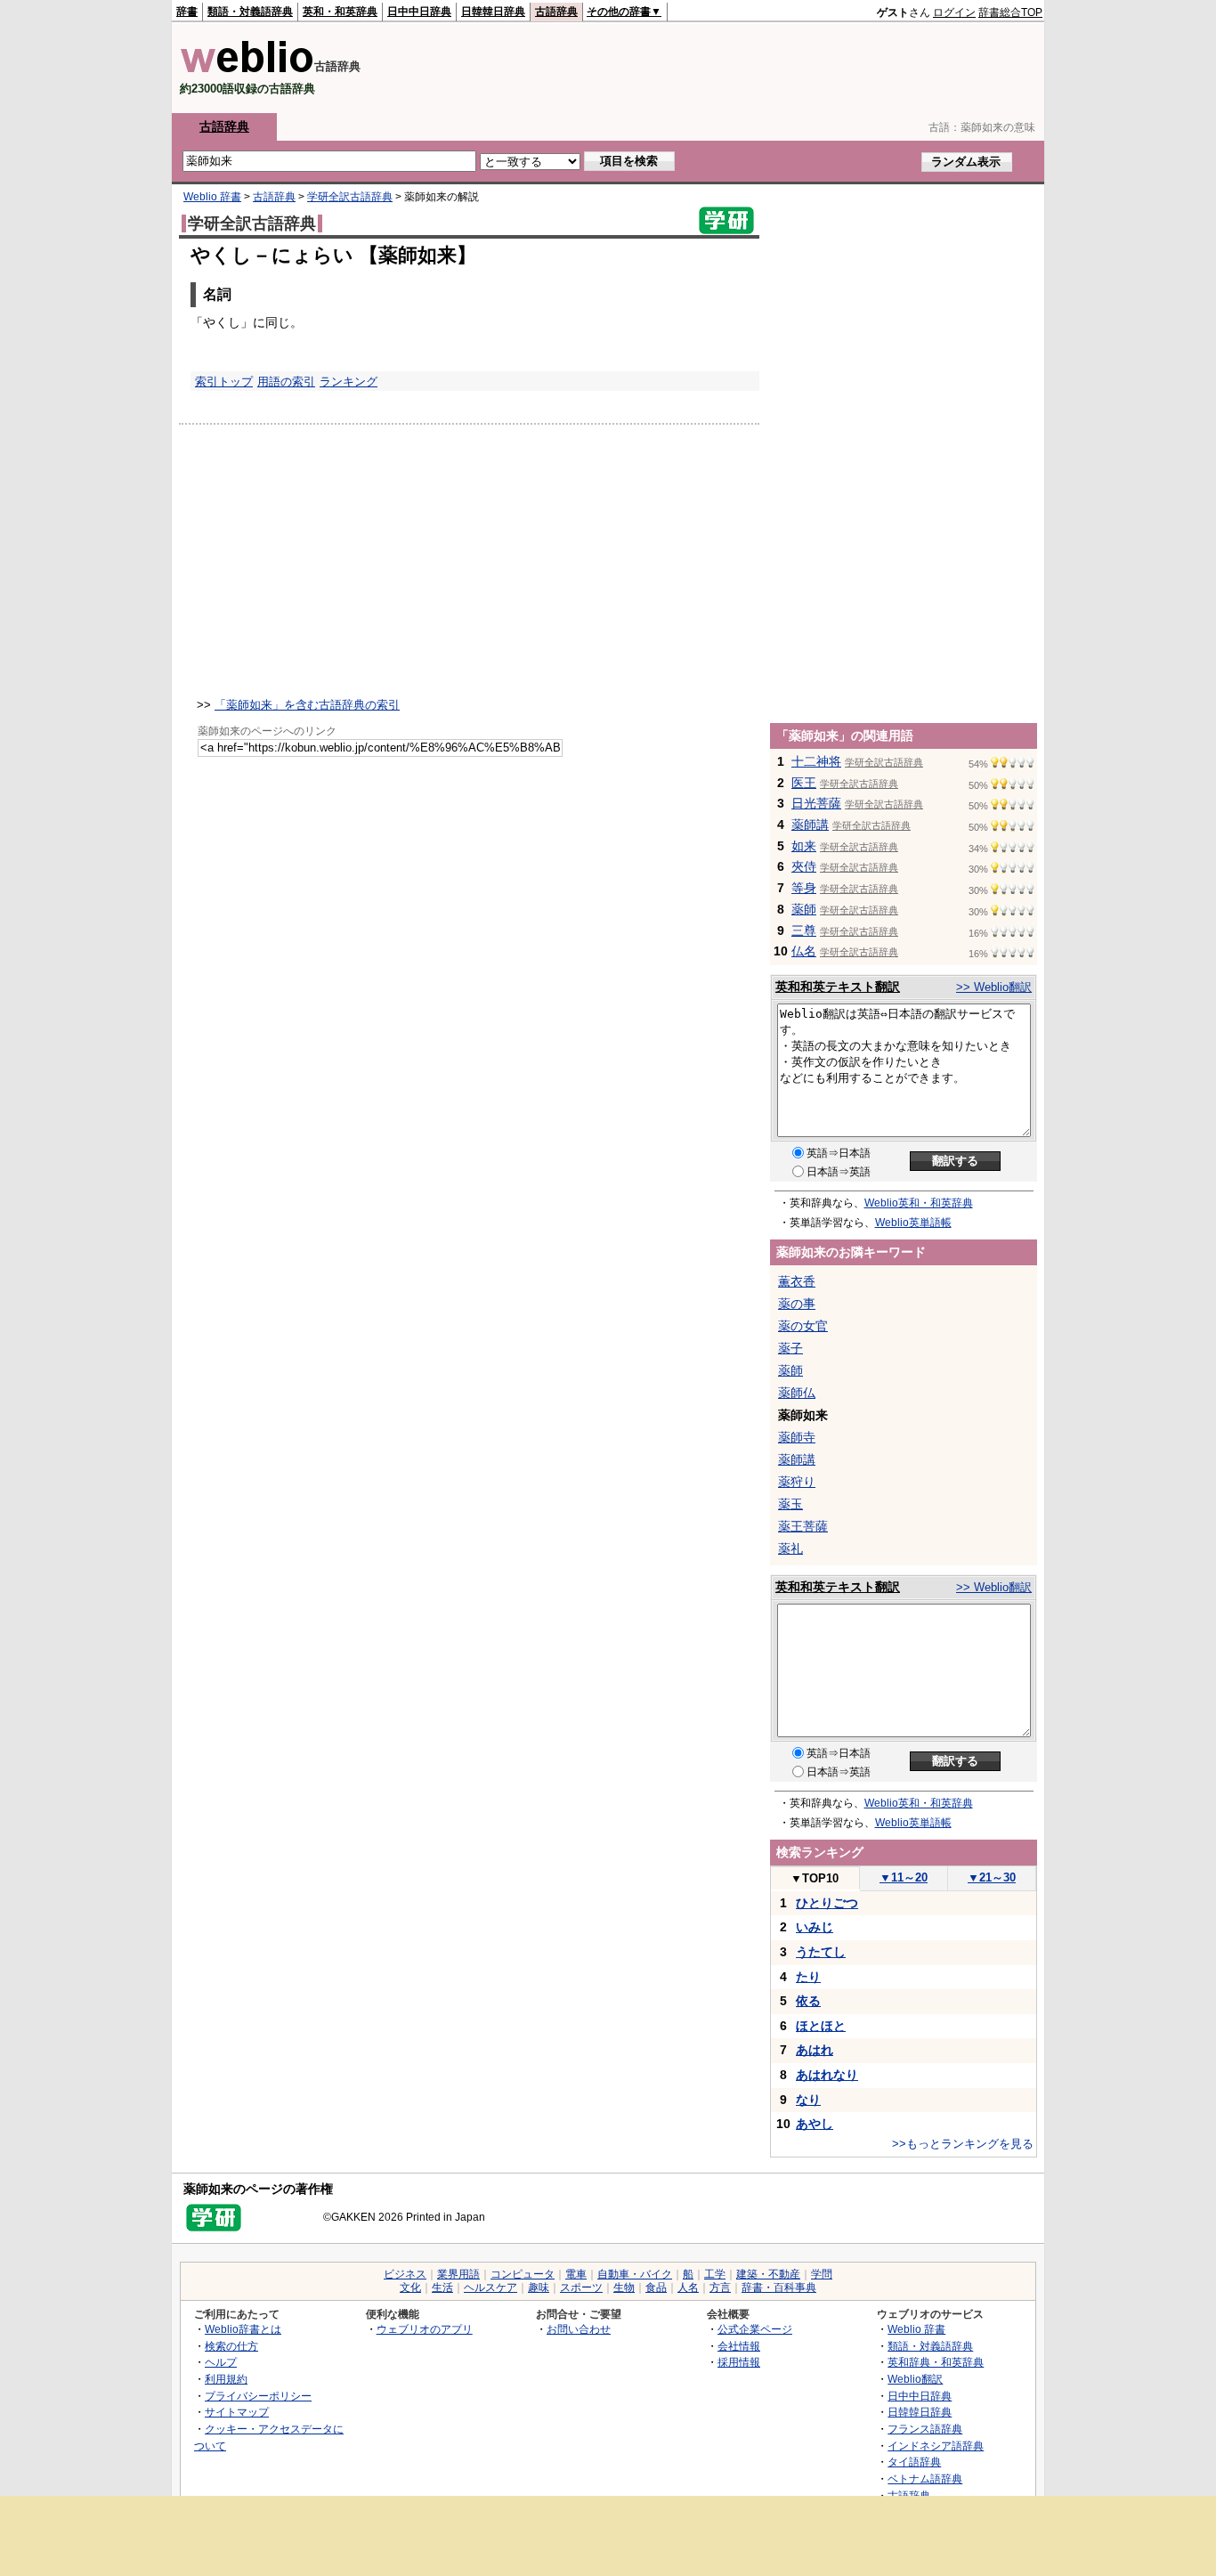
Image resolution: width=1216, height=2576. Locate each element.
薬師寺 (797, 1437)
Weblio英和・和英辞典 (919, 1203)
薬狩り (797, 1482)
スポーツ (581, 2288)
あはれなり (827, 2075)
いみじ (815, 1927)
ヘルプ (221, 2362)
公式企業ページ (755, 2329)
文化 (410, 2288)
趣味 (539, 2288)
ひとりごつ (827, 1903)
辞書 (187, 12)
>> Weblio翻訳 (994, 987)
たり (808, 1977)
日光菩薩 (816, 803)
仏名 (804, 951)
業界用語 (458, 2274)
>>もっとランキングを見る (963, 2144)
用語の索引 (286, 382)
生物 (624, 2288)
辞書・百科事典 (779, 2288)
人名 (688, 2288)
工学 (715, 2274)
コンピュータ (523, 2274)
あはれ (815, 2050)
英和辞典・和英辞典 (936, 2362)
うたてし (821, 1952)
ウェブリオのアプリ (425, 2329)
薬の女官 (803, 1326)
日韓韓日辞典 (493, 12)
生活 (442, 2288)
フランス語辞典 (925, 2429)
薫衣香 (797, 1281)
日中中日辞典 (419, 12)
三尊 (804, 930)
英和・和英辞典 (340, 12)
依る (808, 2001)
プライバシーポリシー (258, 2396)
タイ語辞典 (914, 2462)
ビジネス (405, 2274)
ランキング (349, 382)
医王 (804, 783)
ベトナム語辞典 (925, 2478)
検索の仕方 (231, 2346)
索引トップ (224, 382)
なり (808, 2100)
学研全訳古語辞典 (350, 197)
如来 (804, 846)
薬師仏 (797, 1393)
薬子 (790, 1348)
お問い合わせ (579, 2329)
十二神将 (816, 761)
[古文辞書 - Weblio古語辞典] (247, 69)
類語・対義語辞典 (250, 12)
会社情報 (739, 2346)
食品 (656, 2288)
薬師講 (810, 825)
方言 (720, 2288)
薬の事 (797, 1304)
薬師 (804, 909)
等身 (804, 888)
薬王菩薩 (803, 1526)
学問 (822, 2274)
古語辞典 (556, 12)
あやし (815, 2124)
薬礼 (790, 1548)
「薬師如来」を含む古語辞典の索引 (307, 705)
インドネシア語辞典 (936, 2446)
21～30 (992, 1877)
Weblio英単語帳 (913, 1223)
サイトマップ (237, 2412)
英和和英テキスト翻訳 (838, 987)
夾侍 (804, 866)
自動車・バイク (635, 2274)
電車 (576, 2274)
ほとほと (821, 2026)
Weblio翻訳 (915, 2379)
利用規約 (226, 2379)
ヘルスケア (490, 2288)
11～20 (904, 1877)
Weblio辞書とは (243, 2329)
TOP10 (815, 1878)
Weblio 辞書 (212, 197)
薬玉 (790, 1504)
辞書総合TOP (1010, 12)
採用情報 (739, 2362)
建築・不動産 (768, 2274)
